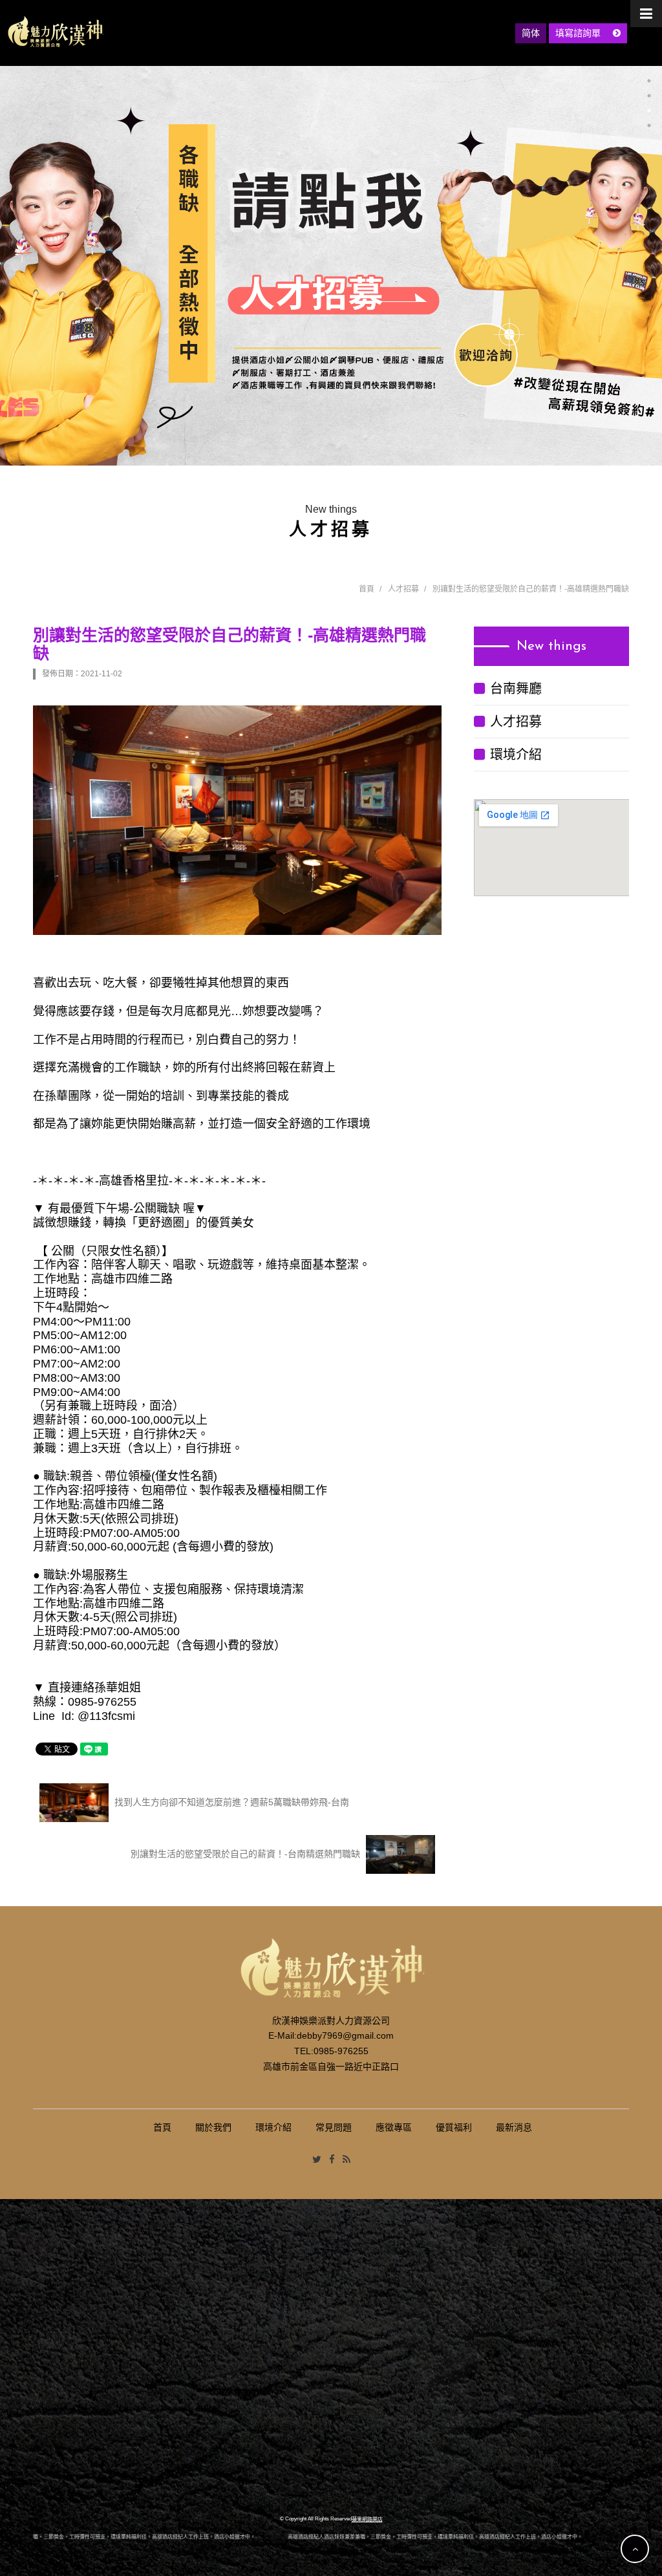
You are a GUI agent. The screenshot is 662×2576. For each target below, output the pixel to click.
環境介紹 (516, 755)
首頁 (367, 589)
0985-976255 (341, 2051)
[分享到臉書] (332, 2160)
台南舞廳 (516, 689)
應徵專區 (394, 2127)
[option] (331, 266)
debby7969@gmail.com (345, 2035)
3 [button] (649, 111)
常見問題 (334, 2127)
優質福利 (454, 2127)
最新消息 (514, 2127)
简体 (531, 33)
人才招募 (403, 589)
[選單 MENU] (646, 14)
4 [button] (649, 125)
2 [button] (649, 96)
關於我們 (213, 2127)
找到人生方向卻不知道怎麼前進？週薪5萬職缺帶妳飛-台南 (230, 1801)
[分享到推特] (317, 2160)
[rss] (347, 2160)
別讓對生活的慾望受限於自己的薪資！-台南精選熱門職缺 (247, 1853)
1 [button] (649, 81)
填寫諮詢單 (579, 33)
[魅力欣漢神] (55, 32)
